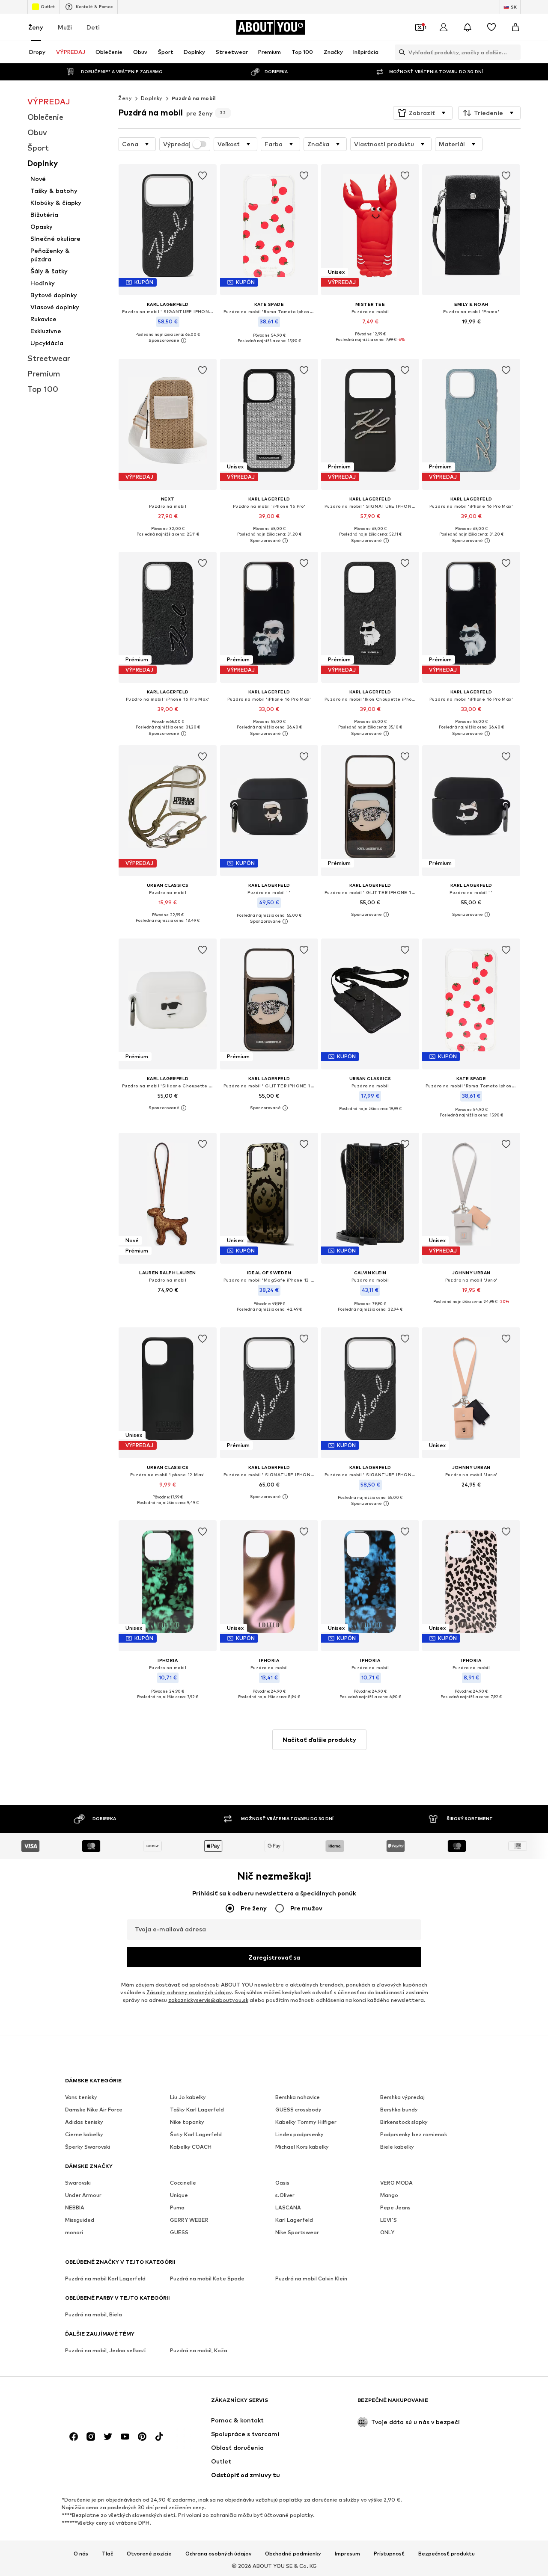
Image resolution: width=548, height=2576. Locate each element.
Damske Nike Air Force (94, 2110)
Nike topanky (187, 2122)
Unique (179, 2195)
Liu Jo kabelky (188, 2097)
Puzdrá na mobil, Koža (199, 2350)
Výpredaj (177, 144)
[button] (423, 113)
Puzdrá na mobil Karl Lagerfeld (105, 2278)
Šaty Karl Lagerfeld (196, 2134)
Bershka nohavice (298, 2097)
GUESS (179, 2232)
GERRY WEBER (189, 2220)
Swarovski (78, 2183)
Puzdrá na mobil (194, 98)
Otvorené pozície (149, 2553)
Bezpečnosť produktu (447, 2553)
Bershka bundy (399, 2110)
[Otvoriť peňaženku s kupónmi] (420, 27)
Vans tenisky (81, 2097)
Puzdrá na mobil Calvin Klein (311, 2278)
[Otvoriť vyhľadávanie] (400, 52)
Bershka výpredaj (402, 2097)
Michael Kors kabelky (302, 2147)
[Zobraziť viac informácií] (168, 341)
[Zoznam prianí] (491, 27)
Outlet (48, 6)
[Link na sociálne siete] (74, 2437)
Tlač (107, 2553)
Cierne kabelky (84, 2134)
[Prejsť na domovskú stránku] (112, 2404)
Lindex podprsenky (299, 2134)
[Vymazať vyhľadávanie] (514, 52)
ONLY (387, 2232)
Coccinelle (183, 2183)
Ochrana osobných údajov (218, 2553)
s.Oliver (285, 2195)
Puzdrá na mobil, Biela (94, 2314)
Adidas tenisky (84, 2122)
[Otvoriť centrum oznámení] (468, 27)
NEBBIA (75, 2207)
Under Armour (83, 2195)
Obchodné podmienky (293, 2553)
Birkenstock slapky (404, 2122)
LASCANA (288, 2207)
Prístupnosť (389, 2553)
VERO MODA (396, 2183)
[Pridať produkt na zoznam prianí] (203, 176)
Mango (389, 2195)
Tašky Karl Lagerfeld (197, 2110)
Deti (93, 27)
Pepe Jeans (395, 2207)
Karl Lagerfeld (294, 2220)
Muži (65, 27)
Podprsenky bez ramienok (414, 2134)
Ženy (36, 27)
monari (74, 2232)
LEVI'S (389, 2220)
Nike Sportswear (297, 2232)
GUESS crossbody (298, 2110)
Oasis (282, 2183)
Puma (177, 2207)
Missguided (80, 2220)
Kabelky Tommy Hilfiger (306, 2122)
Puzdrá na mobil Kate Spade (207, 2278)
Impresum (347, 2553)
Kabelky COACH (191, 2147)
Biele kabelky (397, 2147)
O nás (81, 2553)
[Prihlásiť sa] (444, 27)
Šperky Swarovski (88, 2147)
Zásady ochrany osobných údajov (189, 1992)
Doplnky (152, 98)
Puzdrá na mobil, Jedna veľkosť (106, 2350)
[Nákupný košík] (515, 27)
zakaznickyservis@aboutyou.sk (208, 2000)
